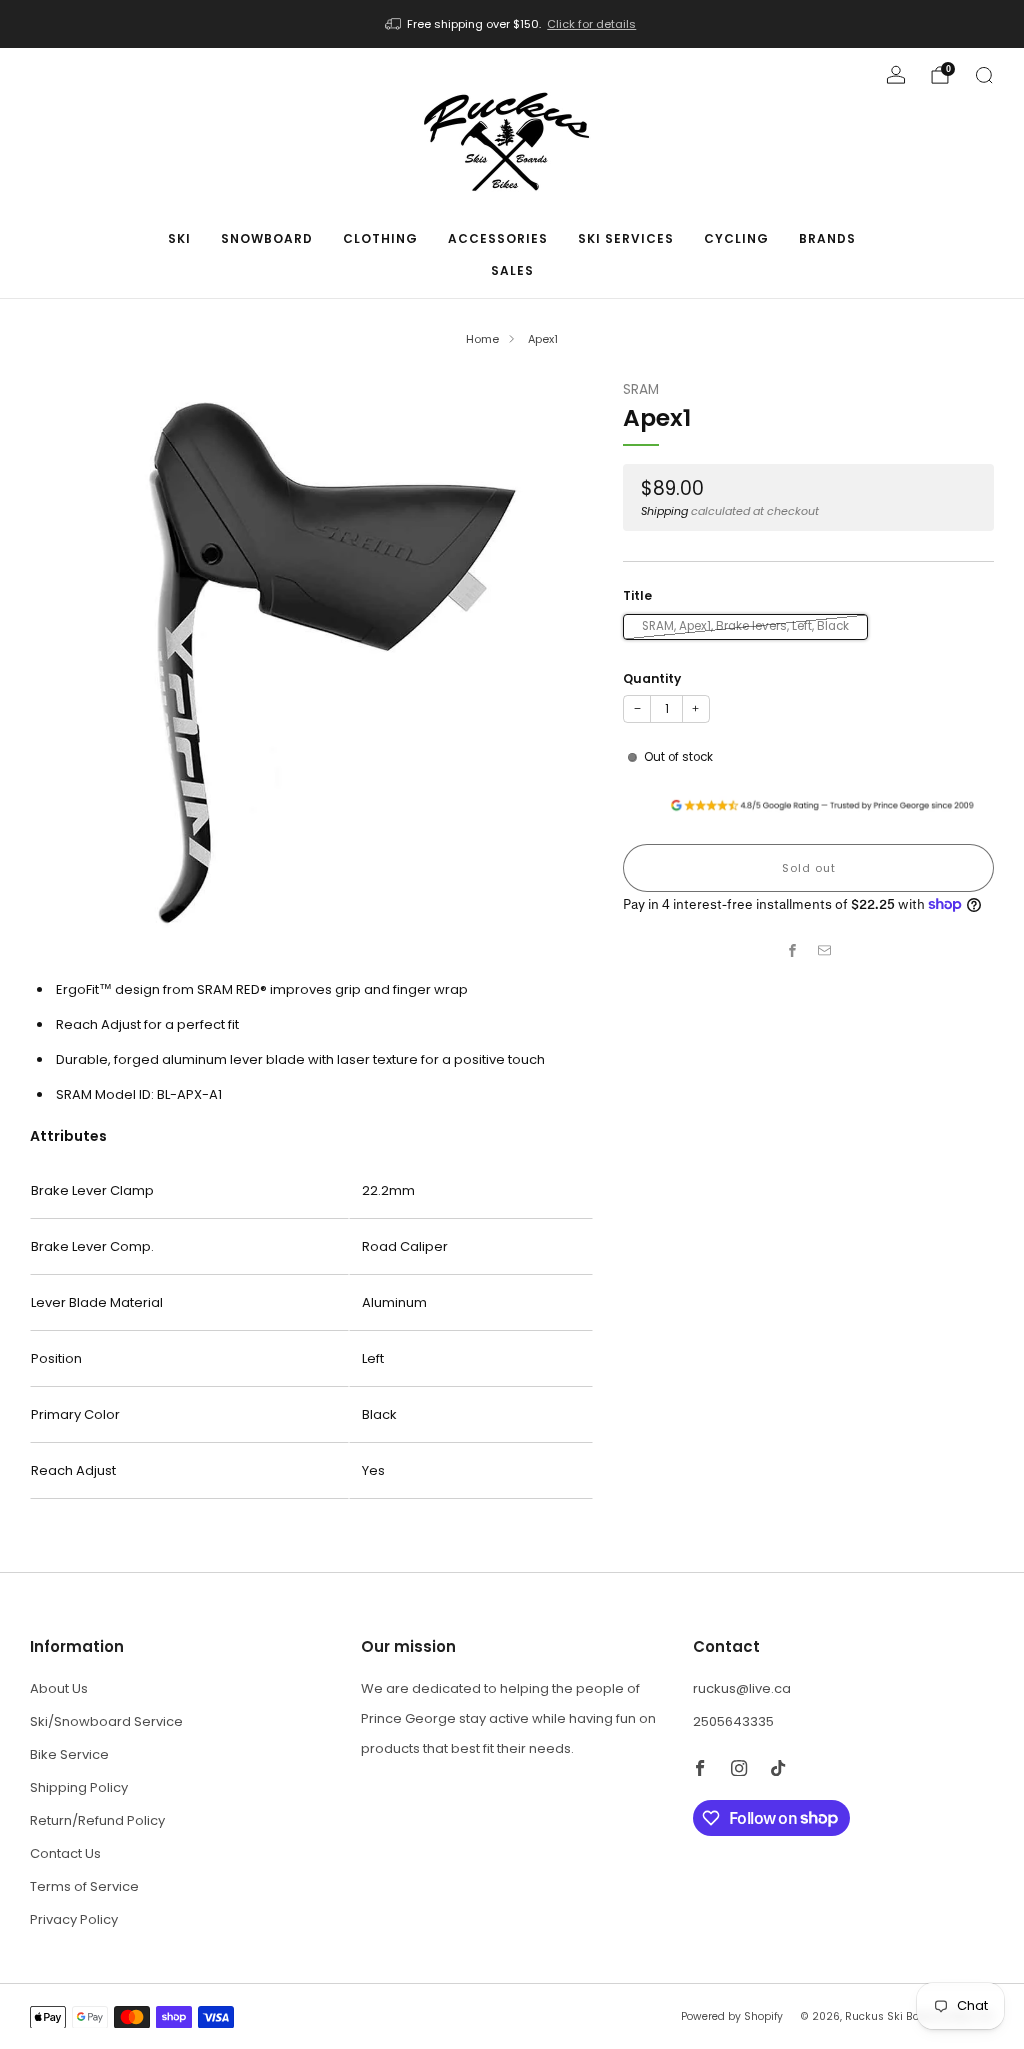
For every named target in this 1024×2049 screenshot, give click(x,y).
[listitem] (512, 24)
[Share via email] (825, 951)
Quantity (652, 678)
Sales (512, 270)
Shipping (664, 511)
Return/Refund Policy (97, 1820)
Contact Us (65, 1853)
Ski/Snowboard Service (106, 1721)
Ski (179, 238)
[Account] (896, 75)
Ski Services (626, 238)
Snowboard (267, 238)
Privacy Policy (74, 1919)
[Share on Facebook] (793, 951)
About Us (59, 1688)
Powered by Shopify (732, 2016)
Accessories (498, 238)
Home (482, 339)
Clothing (380, 238)
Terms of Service (84, 1886)
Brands (827, 238)
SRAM (641, 389)
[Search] (984, 75)
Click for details (591, 24)
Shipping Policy (79, 1787)
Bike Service (69, 1754)
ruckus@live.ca (742, 1688)
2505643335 (733, 1721)
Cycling (736, 238)
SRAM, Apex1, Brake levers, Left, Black (745, 626)
